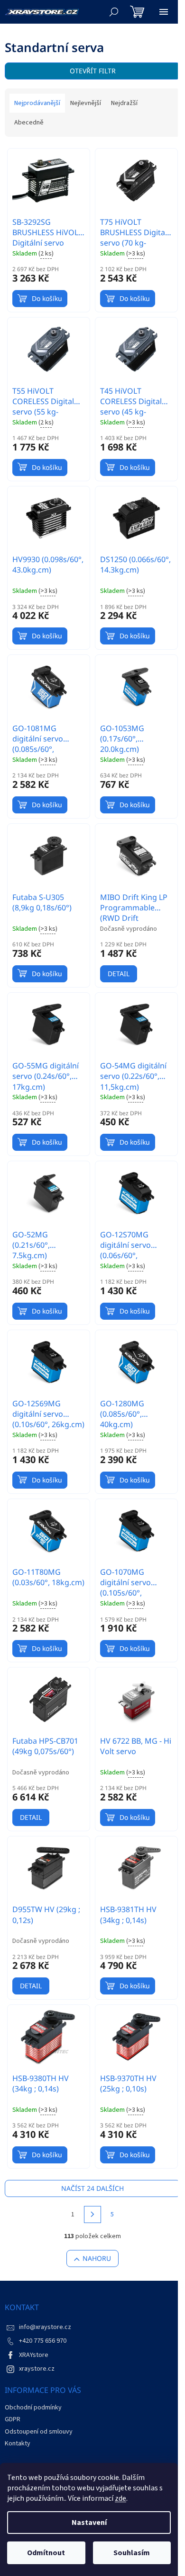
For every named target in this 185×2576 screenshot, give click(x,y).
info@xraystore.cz (45, 2327)
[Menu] (164, 12)
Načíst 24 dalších (92, 2188)
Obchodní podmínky (33, 2408)
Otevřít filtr (93, 71)
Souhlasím (132, 2553)
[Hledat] (114, 12)
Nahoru (97, 2258)
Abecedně (29, 123)
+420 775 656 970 (43, 2341)
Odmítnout (46, 2553)
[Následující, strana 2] (92, 2214)
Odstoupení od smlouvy (39, 2432)
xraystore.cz (37, 2369)
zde (120, 2498)
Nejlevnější (86, 103)
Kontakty (18, 2444)
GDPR (13, 2419)
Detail (119, 974)
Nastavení (89, 2523)
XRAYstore (34, 2355)
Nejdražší (124, 103)
